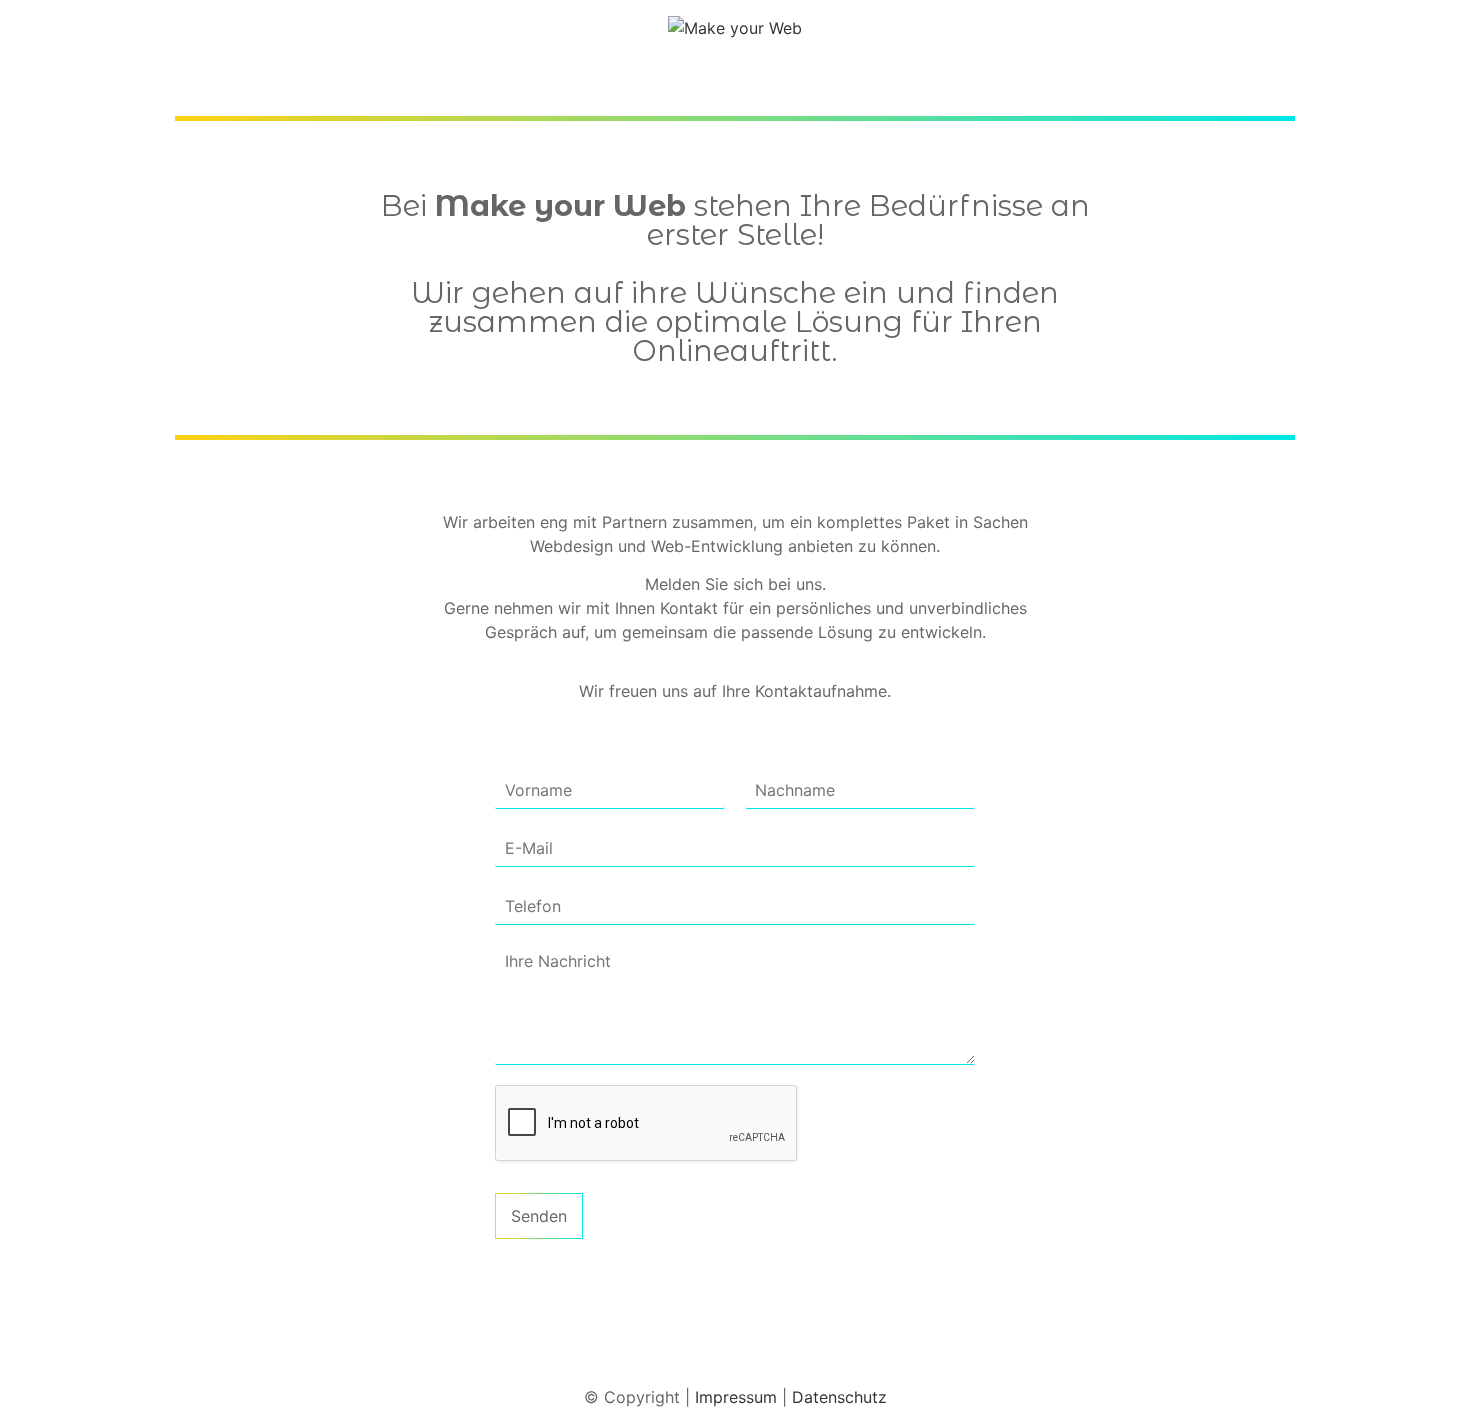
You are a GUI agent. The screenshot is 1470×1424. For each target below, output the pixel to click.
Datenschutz (839, 1397)
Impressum (736, 1397)
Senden (539, 1216)
